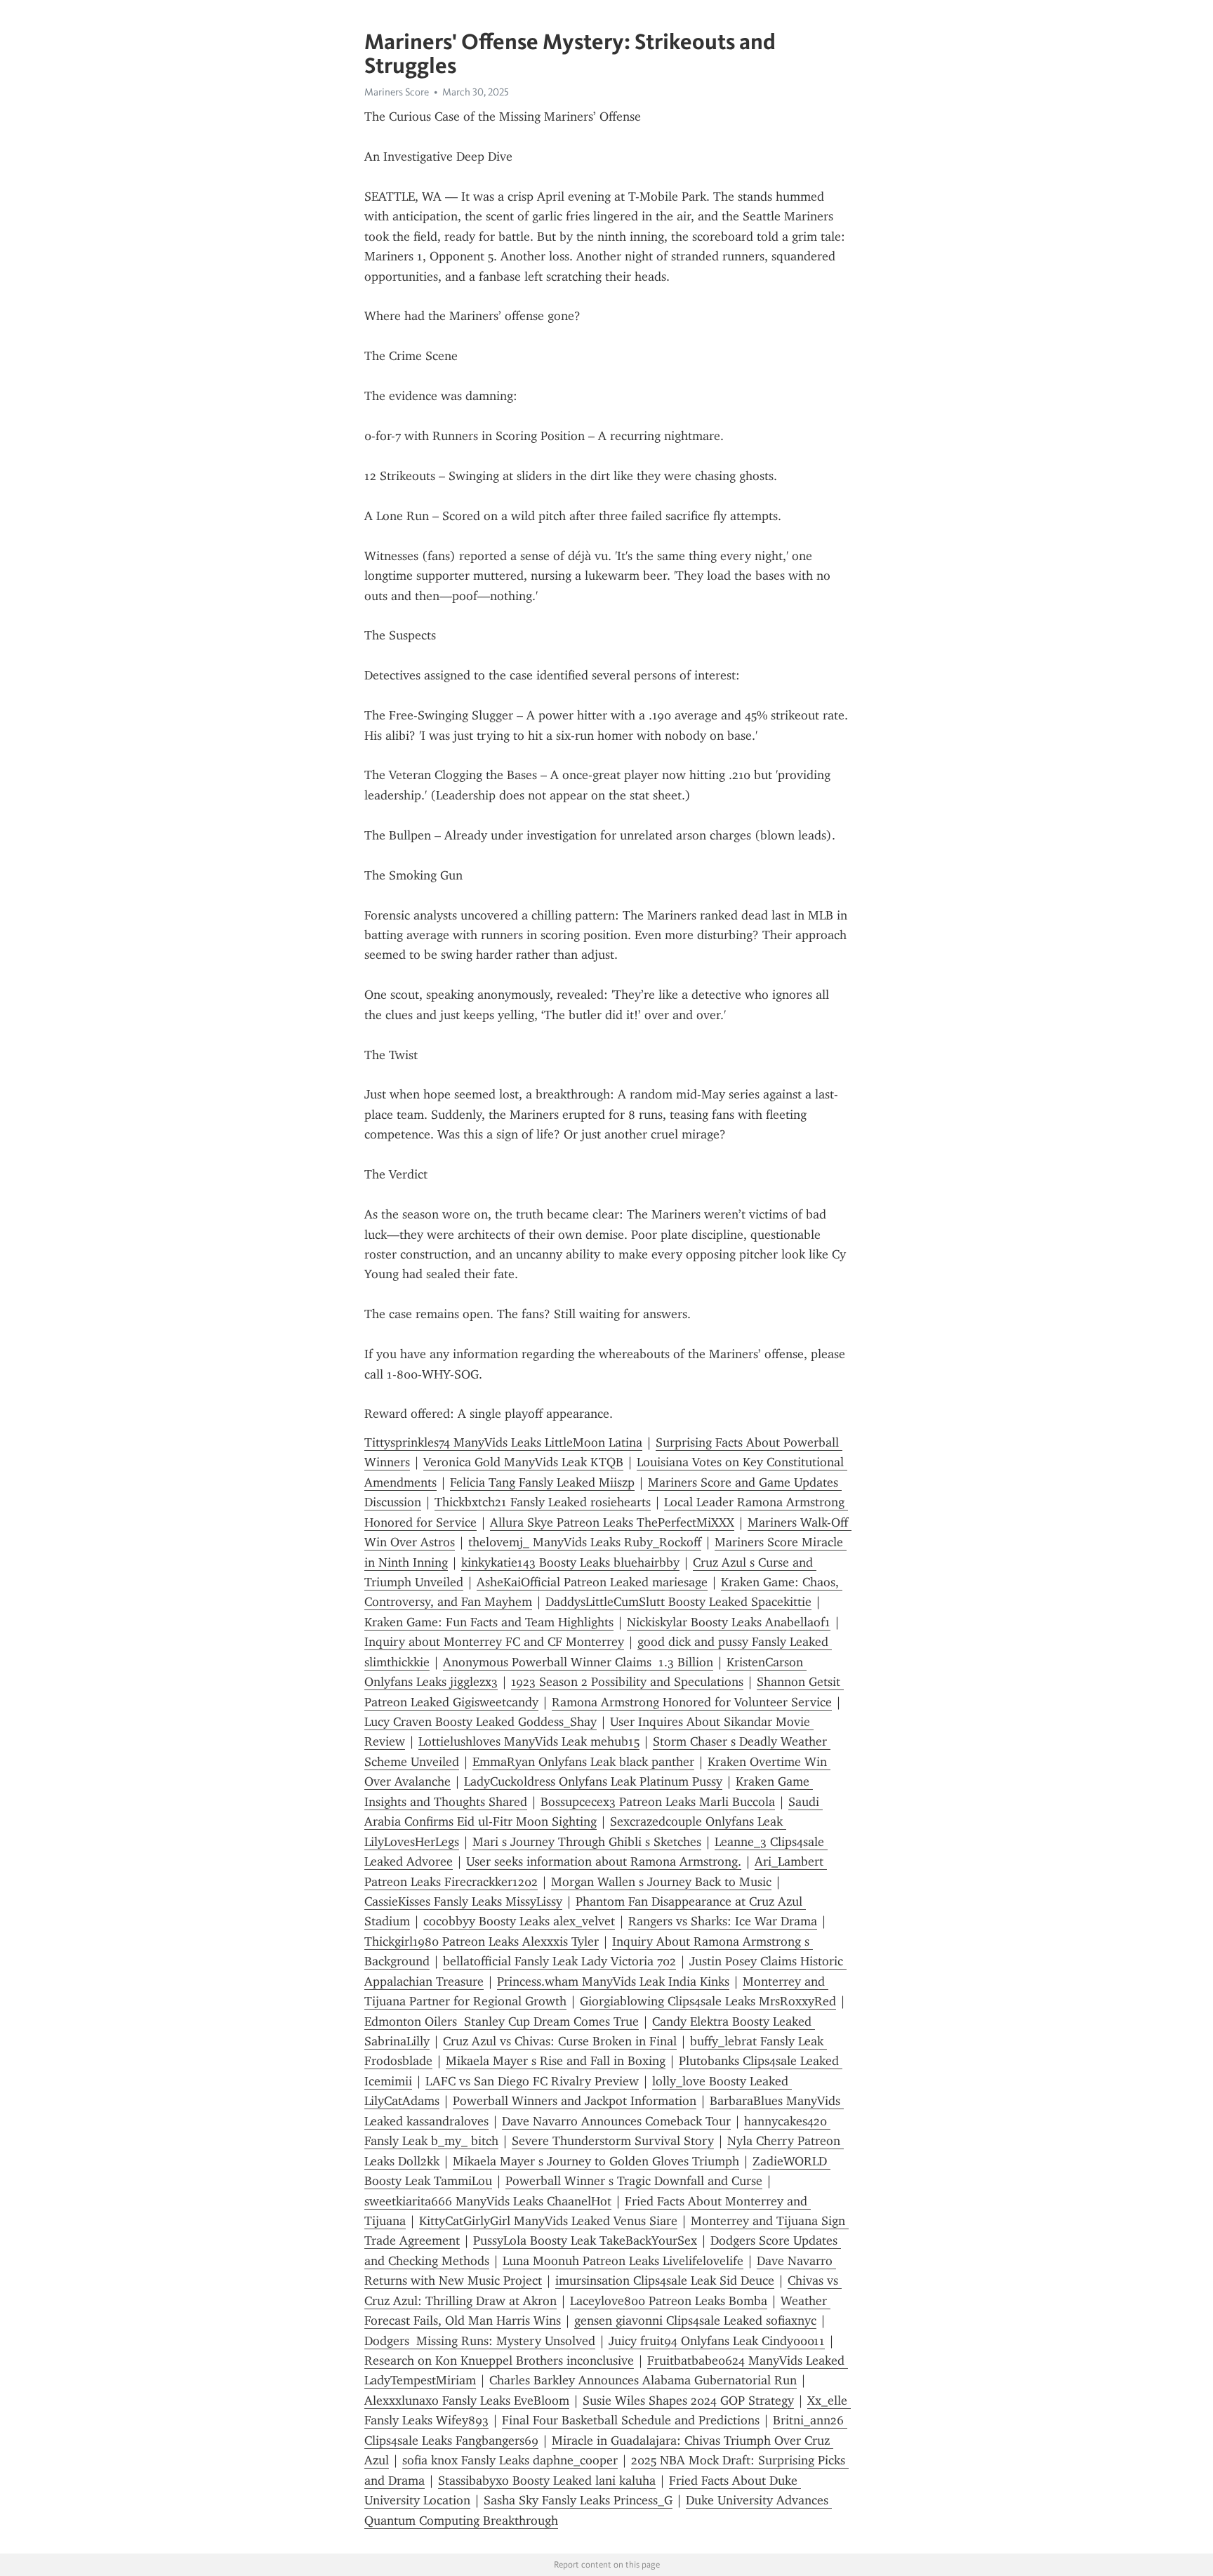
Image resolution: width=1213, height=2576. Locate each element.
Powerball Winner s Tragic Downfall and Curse (634, 2181)
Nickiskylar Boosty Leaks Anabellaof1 (729, 1622)
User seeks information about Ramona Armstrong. (604, 1861)
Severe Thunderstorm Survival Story (613, 2141)
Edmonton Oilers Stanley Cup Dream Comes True (502, 2021)
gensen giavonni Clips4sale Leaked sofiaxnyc (695, 2321)
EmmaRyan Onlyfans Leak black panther (583, 1762)
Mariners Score (397, 92)
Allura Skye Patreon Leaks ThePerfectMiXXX (612, 1522)
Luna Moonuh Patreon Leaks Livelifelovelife (623, 2261)
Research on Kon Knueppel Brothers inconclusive (499, 2361)
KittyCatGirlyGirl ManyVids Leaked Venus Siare (548, 2221)
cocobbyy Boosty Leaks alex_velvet (519, 1921)
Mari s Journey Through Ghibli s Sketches (587, 1842)
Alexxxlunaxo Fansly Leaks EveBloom (467, 2401)
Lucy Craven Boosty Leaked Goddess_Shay (480, 1722)
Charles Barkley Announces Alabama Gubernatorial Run (643, 2380)
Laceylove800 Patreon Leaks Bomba (669, 2301)
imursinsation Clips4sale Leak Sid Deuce (665, 2280)
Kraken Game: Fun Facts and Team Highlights (489, 1622)
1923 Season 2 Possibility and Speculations (627, 1682)
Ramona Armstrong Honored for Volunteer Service (692, 1702)
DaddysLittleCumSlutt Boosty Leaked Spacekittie (678, 1602)
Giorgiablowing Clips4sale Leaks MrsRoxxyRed (708, 2001)
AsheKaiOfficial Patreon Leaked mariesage (592, 1582)
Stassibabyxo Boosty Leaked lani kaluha (547, 2481)
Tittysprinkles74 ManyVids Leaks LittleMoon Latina (503, 1442)
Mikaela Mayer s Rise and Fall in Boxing (556, 2061)
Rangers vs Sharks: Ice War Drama (723, 1921)
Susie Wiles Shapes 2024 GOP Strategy (688, 2401)
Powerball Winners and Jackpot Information (575, 2101)
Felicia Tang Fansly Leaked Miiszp (542, 1482)
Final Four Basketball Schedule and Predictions (631, 2420)
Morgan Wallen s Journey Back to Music (661, 1882)
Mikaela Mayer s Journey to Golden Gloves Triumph (596, 2161)
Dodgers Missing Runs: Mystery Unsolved (480, 2341)
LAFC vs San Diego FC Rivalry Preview (532, 2081)
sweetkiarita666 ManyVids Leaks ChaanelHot (488, 2201)
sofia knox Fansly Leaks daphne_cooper (510, 2460)
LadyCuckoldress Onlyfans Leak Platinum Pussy (593, 1781)
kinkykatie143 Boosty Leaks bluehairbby (570, 1562)
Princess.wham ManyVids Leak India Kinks (613, 1981)
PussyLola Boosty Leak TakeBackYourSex (585, 2240)
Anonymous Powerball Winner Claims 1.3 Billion (578, 1662)
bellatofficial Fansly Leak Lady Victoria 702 (559, 1961)
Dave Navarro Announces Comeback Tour (616, 2121)
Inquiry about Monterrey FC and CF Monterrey (494, 1642)
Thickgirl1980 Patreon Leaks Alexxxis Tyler (482, 1941)
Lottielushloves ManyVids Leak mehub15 (529, 1741)
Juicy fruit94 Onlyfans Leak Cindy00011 (717, 2341)
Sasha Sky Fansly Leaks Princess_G (578, 2500)
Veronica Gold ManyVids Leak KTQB (523, 1462)
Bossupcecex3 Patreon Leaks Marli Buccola (658, 1802)
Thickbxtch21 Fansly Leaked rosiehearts (543, 1502)
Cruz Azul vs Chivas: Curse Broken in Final (560, 2041)
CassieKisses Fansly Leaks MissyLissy (463, 1901)
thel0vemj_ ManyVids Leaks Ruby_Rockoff (585, 1542)
